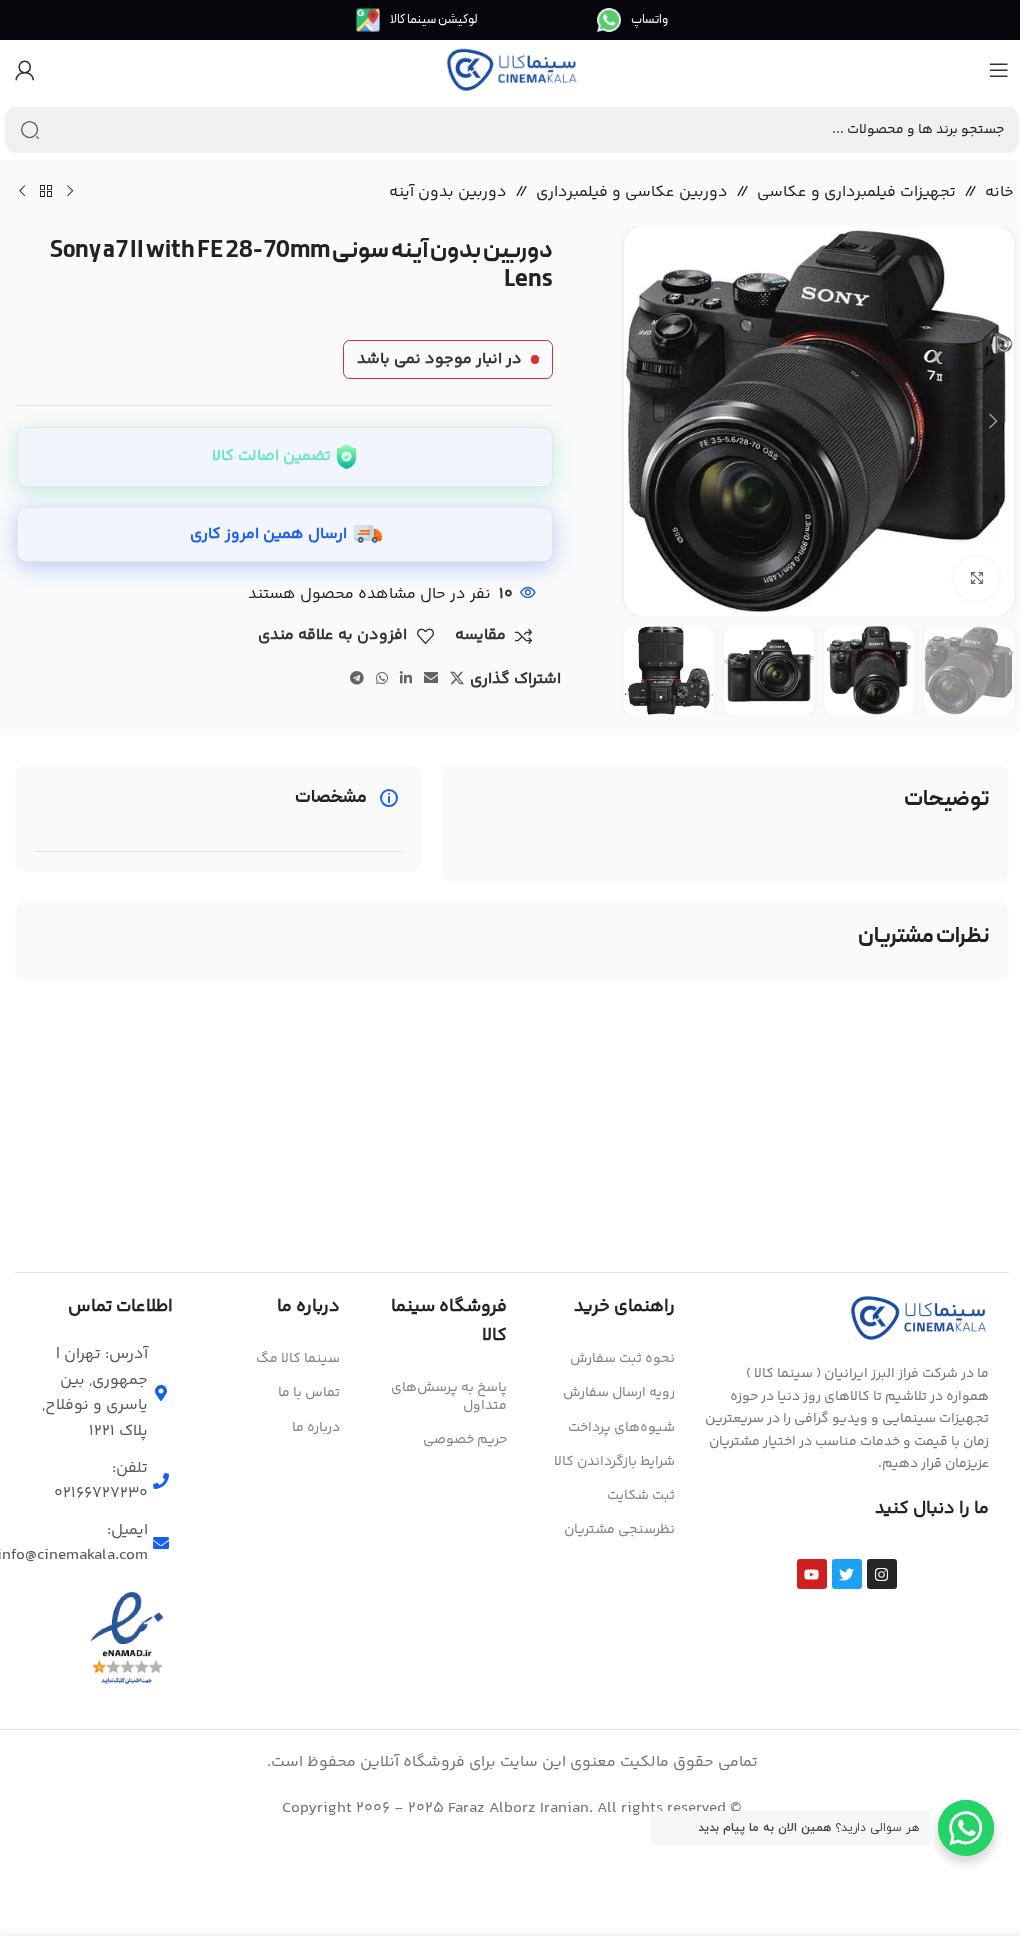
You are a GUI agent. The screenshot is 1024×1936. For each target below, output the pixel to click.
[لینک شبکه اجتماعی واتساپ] (382, 679)
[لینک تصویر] (919, 1318)
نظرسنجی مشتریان (619, 1530)
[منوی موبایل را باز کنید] (999, 70)
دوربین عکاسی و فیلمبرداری (632, 192)
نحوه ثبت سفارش (622, 1359)
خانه (999, 192)
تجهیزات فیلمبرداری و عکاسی (856, 192)
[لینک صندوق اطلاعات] (632, 20)
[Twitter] (847, 1574)
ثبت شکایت (640, 1496)
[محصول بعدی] (22, 192)
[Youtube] (812, 1574)
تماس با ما (309, 1393)
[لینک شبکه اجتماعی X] (457, 679)
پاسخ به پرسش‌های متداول (449, 1397)
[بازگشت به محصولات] (46, 192)
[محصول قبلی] (70, 192)
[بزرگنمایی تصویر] (976, 578)
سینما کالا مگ (298, 1359)
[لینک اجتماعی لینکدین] (406, 679)
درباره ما (316, 1428)
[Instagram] (882, 1574)
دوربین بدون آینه (448, 192)
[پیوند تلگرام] (357, 679)
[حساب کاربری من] (25, 70)
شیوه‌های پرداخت (621, 1428)
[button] (994, 421)
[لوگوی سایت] (512, 70)
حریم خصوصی (465, 1440)
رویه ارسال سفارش (618, 1393)
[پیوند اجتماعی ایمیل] (431, 679)
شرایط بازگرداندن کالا (614, 1462)
